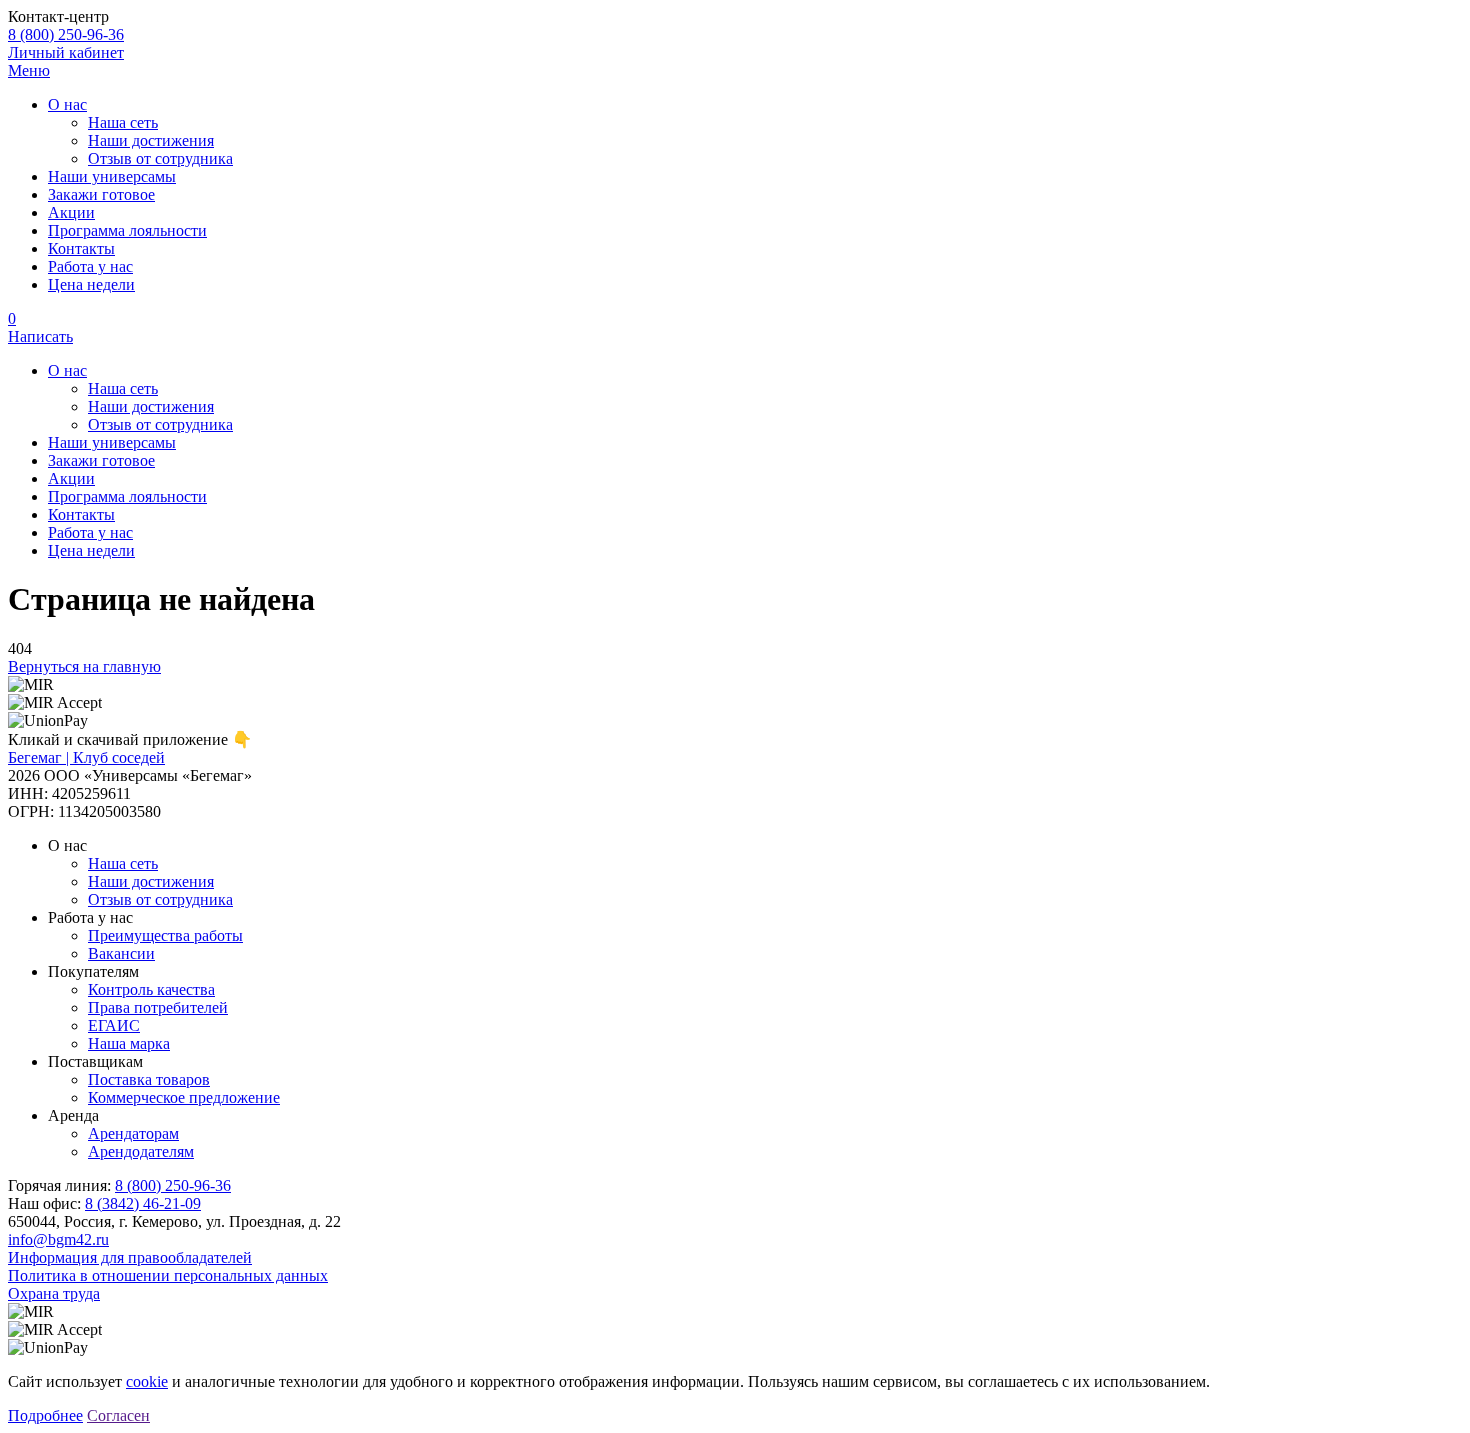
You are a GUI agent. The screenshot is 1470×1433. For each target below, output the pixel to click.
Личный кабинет (66, 52)
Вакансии (121, 953)
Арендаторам (133, 1133)
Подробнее (45, 1415)
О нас (67, 104)
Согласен (118, 1415)
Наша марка (129, 1043)
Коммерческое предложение (184, 1097)
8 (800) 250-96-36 (66, 34)
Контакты (81, 248)
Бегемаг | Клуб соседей (86, 757)
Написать (40, 336)
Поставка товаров (149, 1079)
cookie (147, 1381)
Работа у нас (90, 266)
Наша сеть (123, 122)
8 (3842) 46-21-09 (143, 1203)
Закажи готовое (101, 194)
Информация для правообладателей (130, 1257)
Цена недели (91, 284)
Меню (29, 70)
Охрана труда (54, 1293)
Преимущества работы (165, 935)
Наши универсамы (112, 176)
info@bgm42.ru (58, 1239)
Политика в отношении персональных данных (168, 1275)
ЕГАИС (114, 1025)
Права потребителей (158, 1007)
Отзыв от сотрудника (160, 158)
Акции (71, 212)
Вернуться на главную (84, 666)
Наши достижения (151, 140)
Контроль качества (151, 989)
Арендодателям (141, 1151)
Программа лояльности (127, 230)
